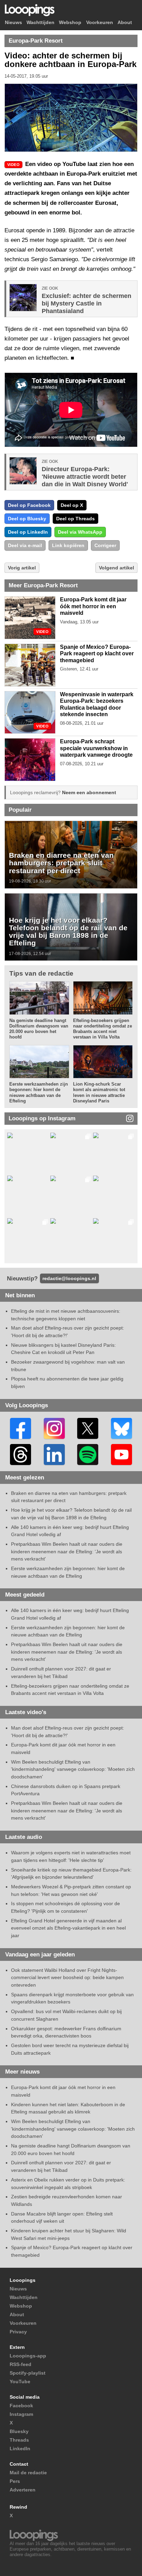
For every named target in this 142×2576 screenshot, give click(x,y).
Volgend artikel (116, 568)
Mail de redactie (28, 2473)
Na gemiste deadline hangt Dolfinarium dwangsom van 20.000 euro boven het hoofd (39, 1029)
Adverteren (23, 2490)
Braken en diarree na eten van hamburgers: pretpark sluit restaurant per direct (61, 863)
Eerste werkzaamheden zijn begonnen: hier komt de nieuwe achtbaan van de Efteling (39, 1092)
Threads (19, 2440)
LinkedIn (20, 2449)
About (125, 23)
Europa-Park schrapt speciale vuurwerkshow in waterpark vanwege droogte (96, 748)
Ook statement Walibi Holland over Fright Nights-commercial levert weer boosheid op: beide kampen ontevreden (67, 1978)
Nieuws (13, 23)
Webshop (70, 23)
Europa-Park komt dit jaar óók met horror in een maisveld (93, 606)
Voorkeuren (100, 23)
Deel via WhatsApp (80, 532)
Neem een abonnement (89, 792)
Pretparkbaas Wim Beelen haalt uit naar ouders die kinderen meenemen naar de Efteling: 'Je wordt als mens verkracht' (67, 1551)
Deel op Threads (75, 519)
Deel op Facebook (29, 505)
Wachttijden (40, 23)
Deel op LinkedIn (28, 532)
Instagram (21, 2414)
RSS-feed (21, 2364)
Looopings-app (28, 2356)
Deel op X (72, 505)
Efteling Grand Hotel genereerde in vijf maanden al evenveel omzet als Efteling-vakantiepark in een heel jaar (68, 1928)
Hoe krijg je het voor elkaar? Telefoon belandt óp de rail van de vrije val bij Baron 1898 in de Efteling (68, 932)
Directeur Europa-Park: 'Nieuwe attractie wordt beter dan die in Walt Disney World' (85, 477)
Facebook (21, 2406)
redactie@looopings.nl (69, 1278)
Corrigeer (105, 545)
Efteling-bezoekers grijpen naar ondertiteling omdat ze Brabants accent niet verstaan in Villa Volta (103, 1029)
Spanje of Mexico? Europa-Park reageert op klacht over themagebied (97, 654)
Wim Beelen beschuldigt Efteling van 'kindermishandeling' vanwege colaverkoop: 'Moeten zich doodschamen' (73, 1769)
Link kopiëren (68, 545)
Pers (15, 2481)
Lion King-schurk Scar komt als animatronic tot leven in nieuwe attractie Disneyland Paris (99, 1092)
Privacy (18, 2332)
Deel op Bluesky (27, 519)
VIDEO (42, 632)
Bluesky (19, 2431)
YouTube (20, 2381)
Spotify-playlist (28, 2373)
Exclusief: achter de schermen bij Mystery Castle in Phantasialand (87, 303)
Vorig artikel (22, 568)
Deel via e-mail (25, 545)
